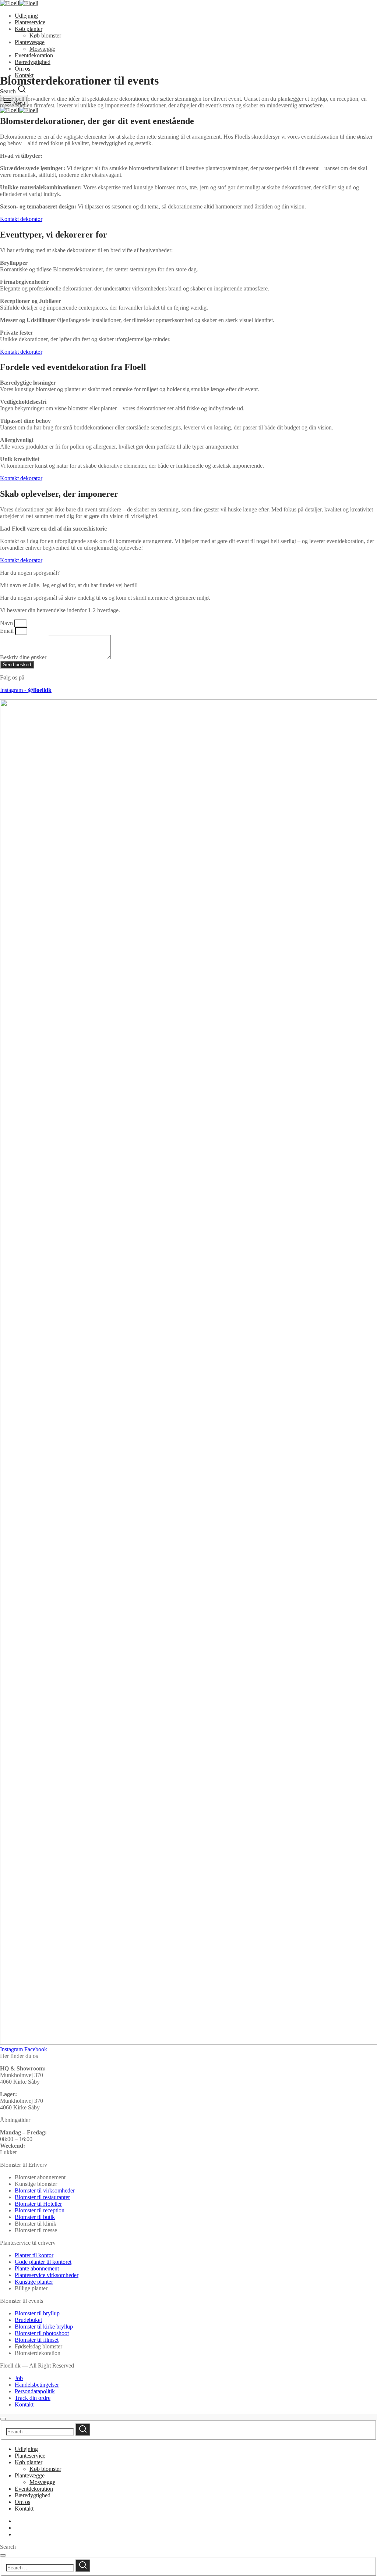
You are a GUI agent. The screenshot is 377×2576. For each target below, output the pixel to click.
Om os (22, 69)
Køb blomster (45, 35)
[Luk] (3, 2419)
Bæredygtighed (33, 62)
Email (8, 631)
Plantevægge (30, 42)
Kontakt (24, 2509)
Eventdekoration (34, 55)
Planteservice (30, 22)
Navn (7, 623)
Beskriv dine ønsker (24, 657)
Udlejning (26, 16)
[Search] (83, 2429)
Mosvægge (42, 49)
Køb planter (29, 29)
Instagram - (26, 690)
